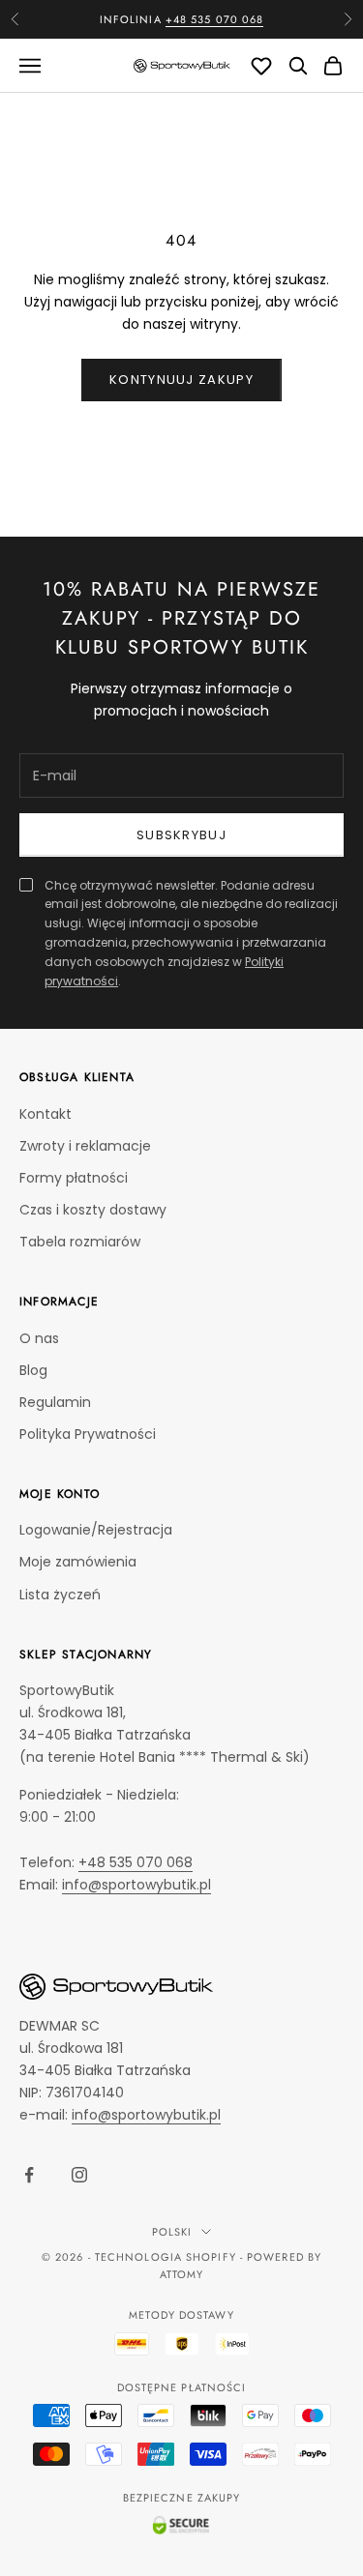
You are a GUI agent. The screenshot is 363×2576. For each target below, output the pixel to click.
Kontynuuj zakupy (181, 380)
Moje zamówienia (78, 1562)
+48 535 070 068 (215, 19)
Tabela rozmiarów (80, 1242)
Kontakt (45, 1114)
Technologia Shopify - (169, 2257)
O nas (39, 1338)
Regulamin (55, 1402)
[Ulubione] (261, 66)
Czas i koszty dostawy (93, 1210)
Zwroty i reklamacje (85, 1146)
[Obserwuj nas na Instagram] (79, 2175)
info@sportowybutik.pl (136, 1885)
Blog (33, 1370)
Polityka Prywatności (88, 1434)
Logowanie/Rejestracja (96, 1530)
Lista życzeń (60, 1595)
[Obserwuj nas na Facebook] (29, 2175)
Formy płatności (74, 1178)
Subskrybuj (181, 835)
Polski (172, 2232)
